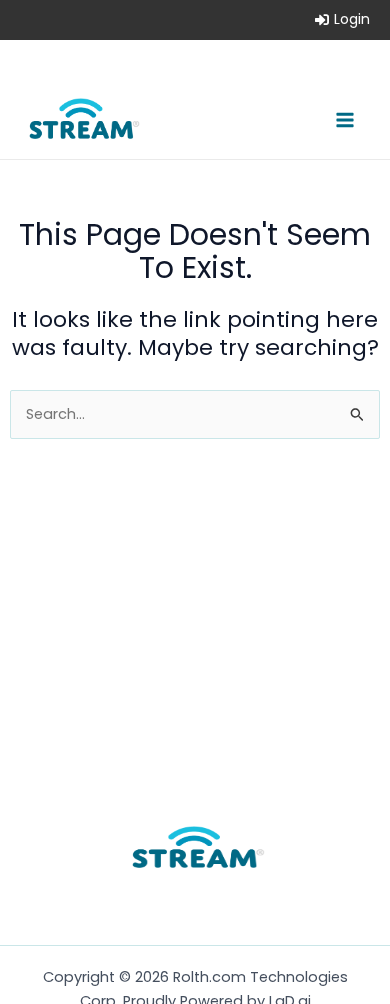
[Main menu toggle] (345, 120)
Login (352, 19)
